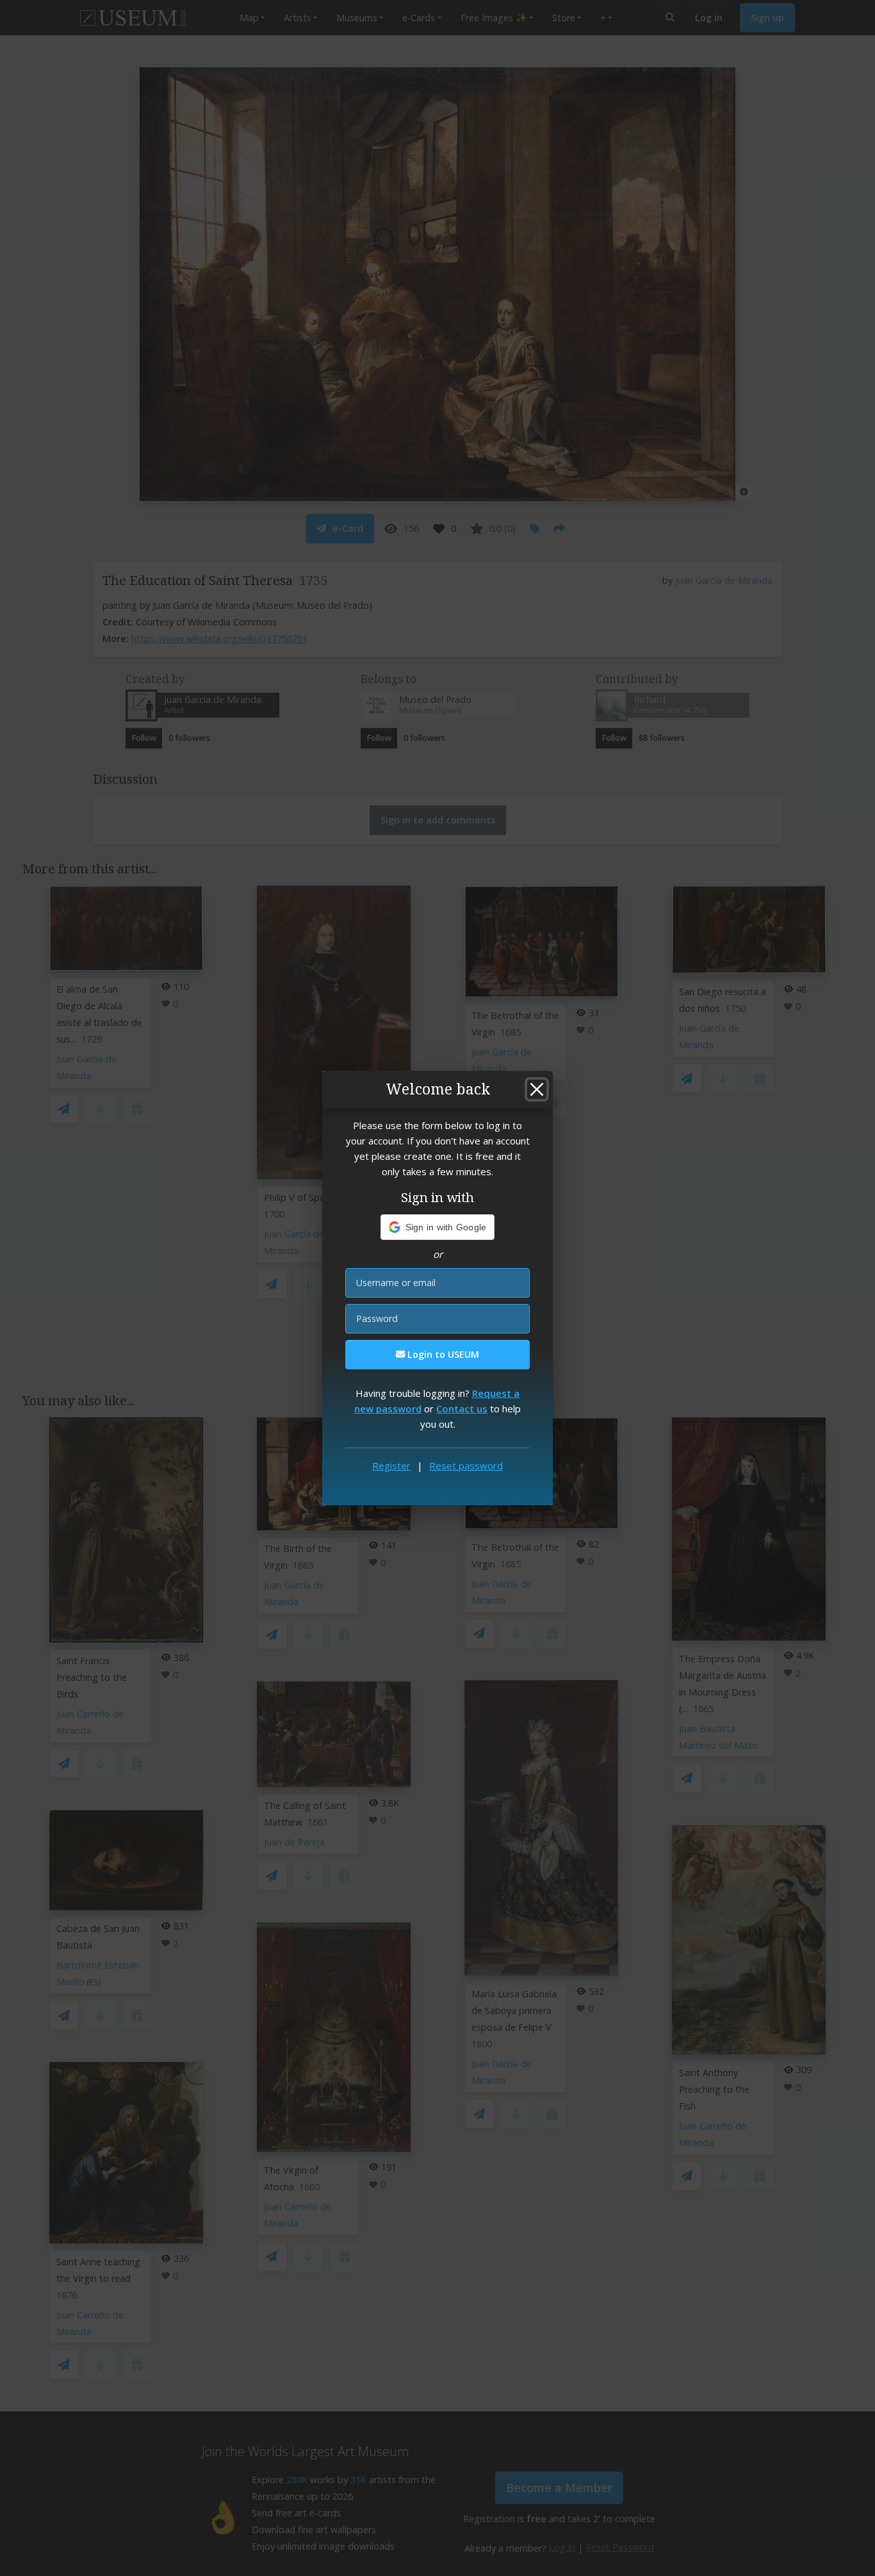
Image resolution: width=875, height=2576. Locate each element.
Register (391, 1466)
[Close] (537, 1089)
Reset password (466, 1466)
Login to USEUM (442, 1354)
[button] (438, 1227)
